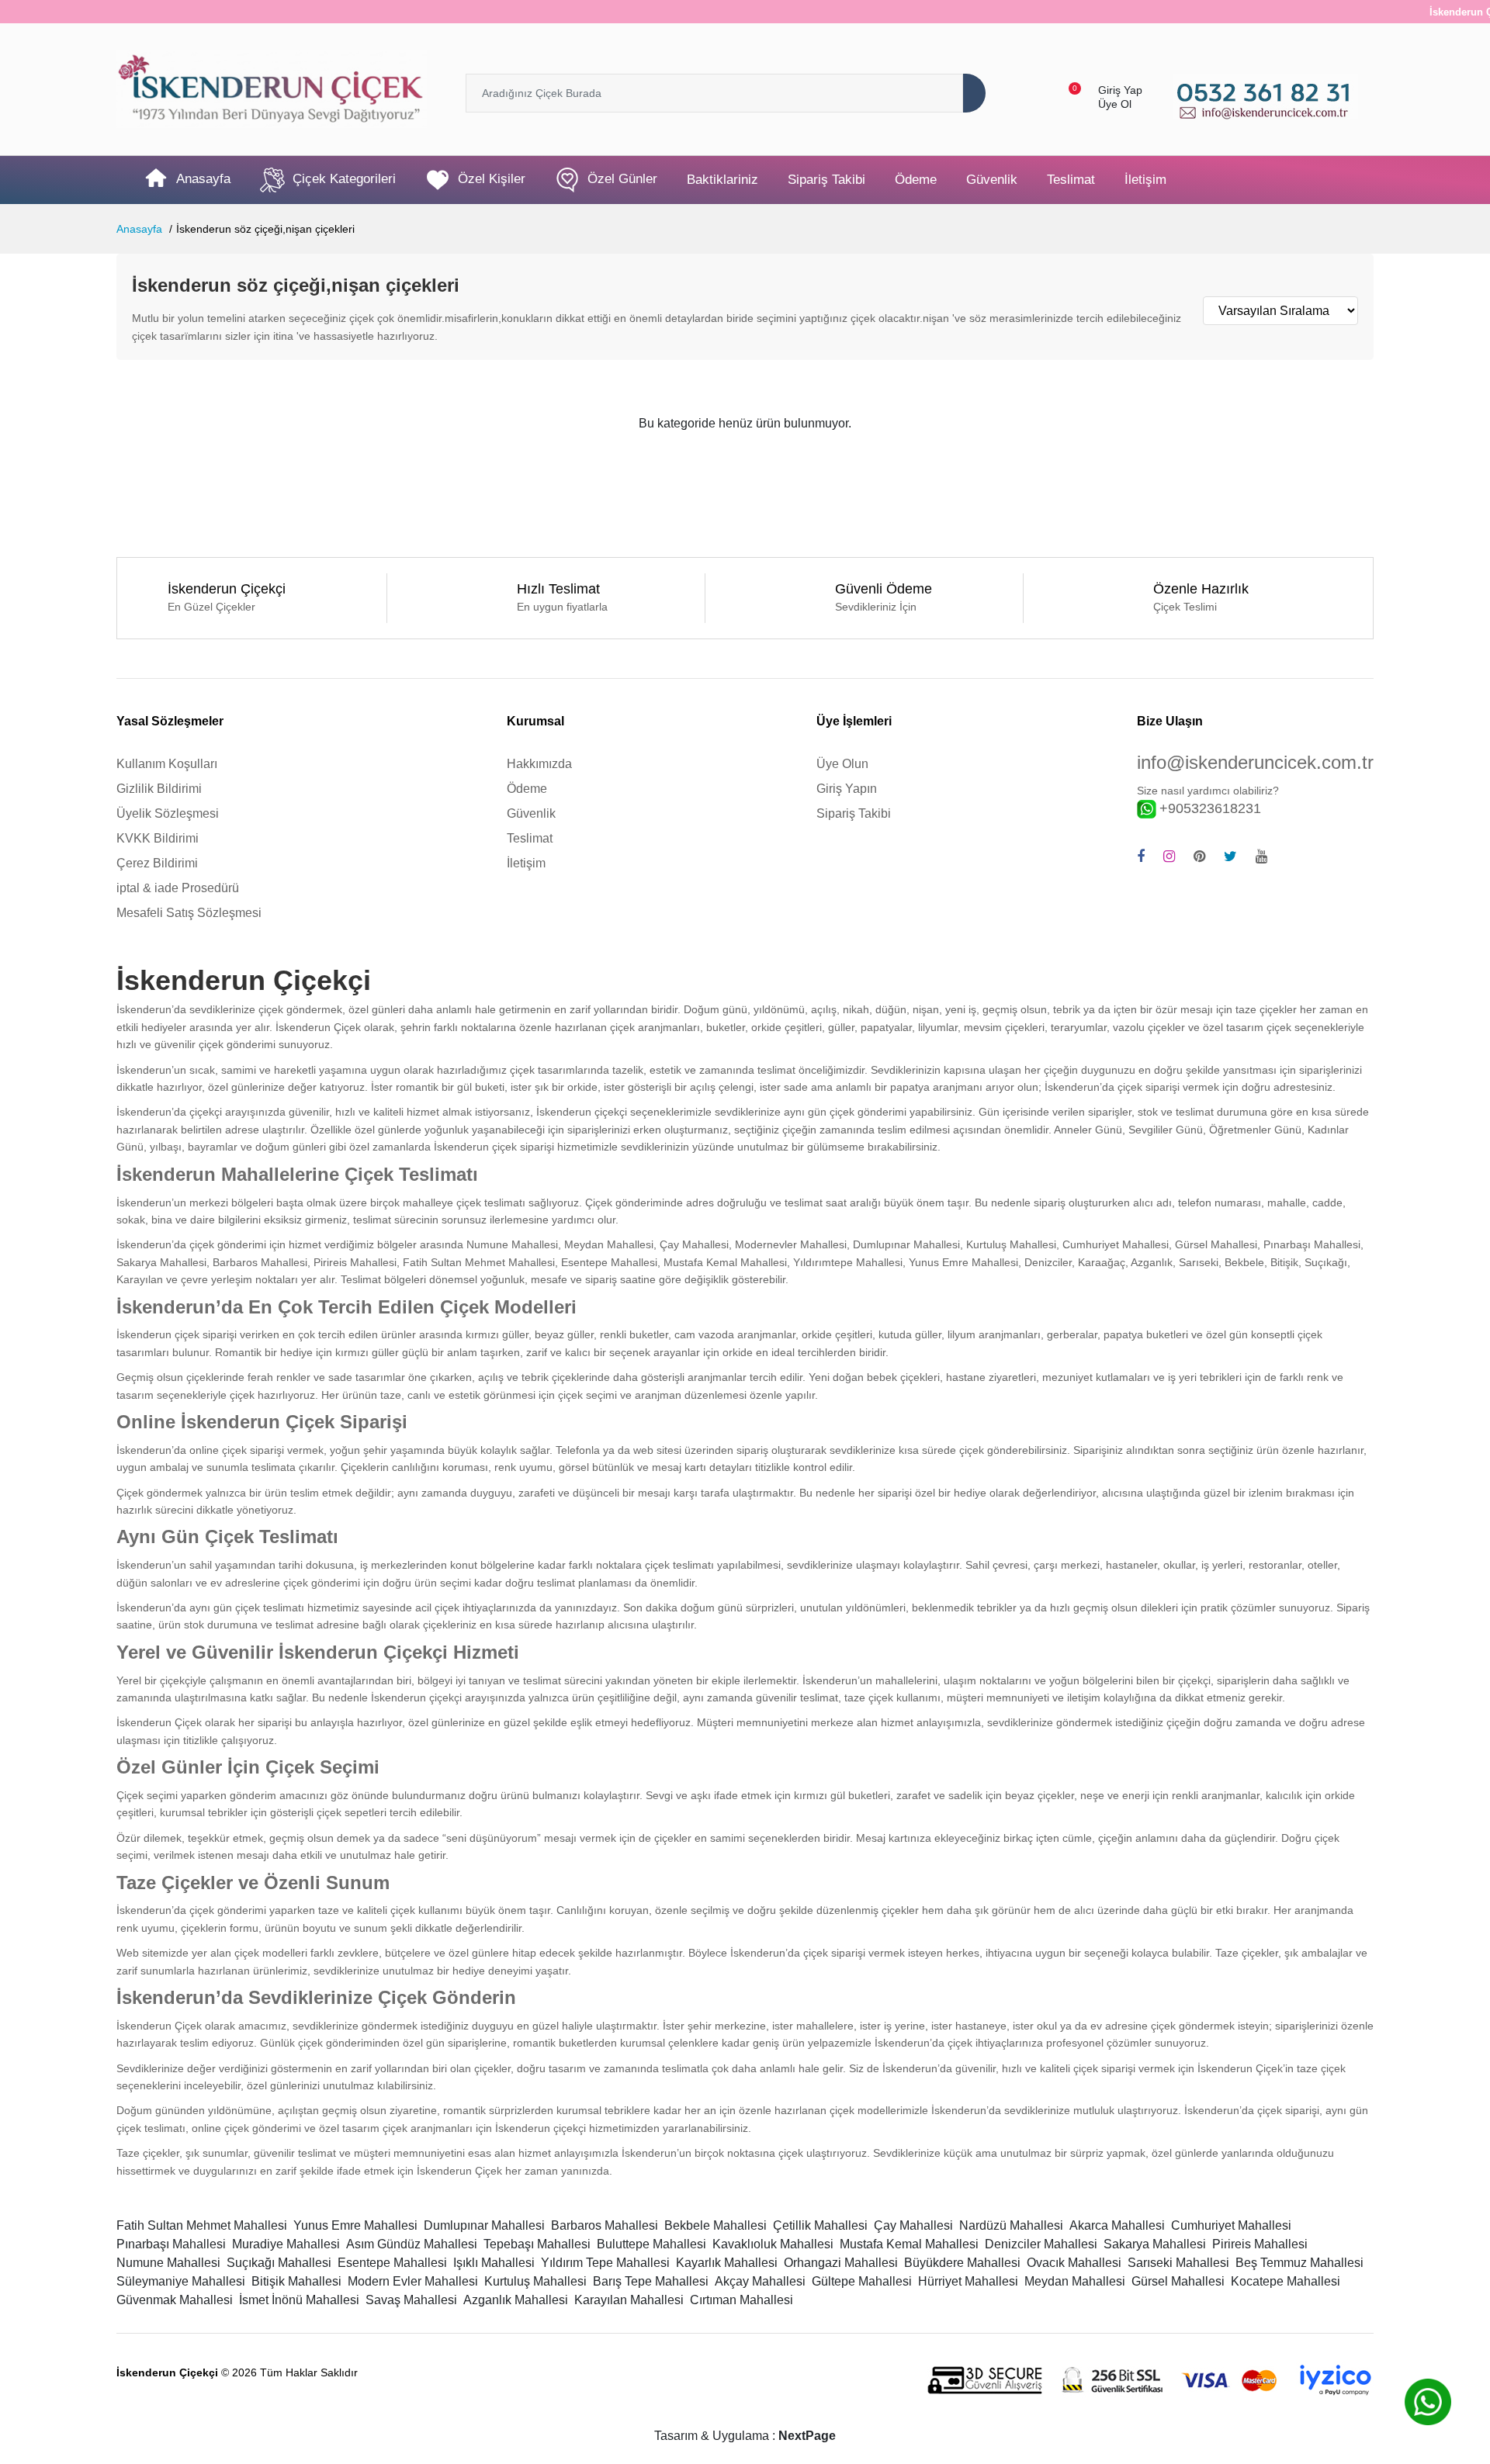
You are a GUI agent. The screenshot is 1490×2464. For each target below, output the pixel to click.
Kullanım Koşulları (167, 764)
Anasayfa (203, 180)
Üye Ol (1115, 104)
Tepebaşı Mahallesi (537, 2244)
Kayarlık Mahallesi (727, 2263)
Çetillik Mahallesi (820, 2225)
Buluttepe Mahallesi (651, 2244)
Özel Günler (622, 180)
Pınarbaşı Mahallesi (171, 2244)
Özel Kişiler (492, 180)
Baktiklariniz (722, 180)
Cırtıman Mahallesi (742, 2300)
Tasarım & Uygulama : (745, 2436)
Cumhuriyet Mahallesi (1231, 2225)
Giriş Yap (1120, 90)
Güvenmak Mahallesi (175, 2300)
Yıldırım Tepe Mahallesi (605, 2263)
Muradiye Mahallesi (286, 2244)
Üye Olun (842, 764)
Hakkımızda (539, 764)
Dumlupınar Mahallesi (484, 2225)
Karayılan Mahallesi (629, 2300)
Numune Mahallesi (168, 2263)
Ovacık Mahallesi (1074, 2263)
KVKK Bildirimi (158, 838)
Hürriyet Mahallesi (968, 2281)
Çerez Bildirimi (157, 863)
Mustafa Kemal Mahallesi (909, 2244)
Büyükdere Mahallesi (962, 2263)
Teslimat (1071, 180)
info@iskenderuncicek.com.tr (1255, 762)
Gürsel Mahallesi (1178, 2281)
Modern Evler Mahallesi (413, 2281)
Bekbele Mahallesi (716, 2225)
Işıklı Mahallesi (494, 2263)
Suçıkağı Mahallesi (279, 2263)
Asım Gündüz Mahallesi (412, 2244)
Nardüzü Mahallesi (1011, 2225)
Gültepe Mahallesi (862, 2281)
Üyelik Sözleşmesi (168, 813)
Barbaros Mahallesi (605, 2225)
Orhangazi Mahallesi (841, 2263)
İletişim (1145, 180)
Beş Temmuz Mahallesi (1299, 2263)
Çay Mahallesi (913, 2225)
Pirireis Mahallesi (1260, 2244)
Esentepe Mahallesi (392, 2263)
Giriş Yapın (847, 789)
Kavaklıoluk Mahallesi (773, 2244)
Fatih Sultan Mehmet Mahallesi (202, 2225)
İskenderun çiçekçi (582, 1112)
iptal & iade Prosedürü (178, 888)
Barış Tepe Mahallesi (651, 2281)
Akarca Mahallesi (1117, 2225)
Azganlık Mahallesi (516, 2300)
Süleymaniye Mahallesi (181, 2281)
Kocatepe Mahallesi (1286, 2281)
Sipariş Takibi (826, 180)
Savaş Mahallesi (411, 2300)
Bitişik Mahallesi (296, 2281)
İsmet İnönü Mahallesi (299, 2300)
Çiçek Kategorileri (344, 180)
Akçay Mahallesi (760, 2281)
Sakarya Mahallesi (1155, 2244)
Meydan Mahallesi (1075, 2281)
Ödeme (916, 180)
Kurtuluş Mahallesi (535, 2281)
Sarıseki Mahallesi (1178, 2263)
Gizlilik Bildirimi (159, 789)
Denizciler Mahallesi (1041, 2244)
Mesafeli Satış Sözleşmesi (189, 913)
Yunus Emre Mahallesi (355, 2225)
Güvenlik (992, 180)
